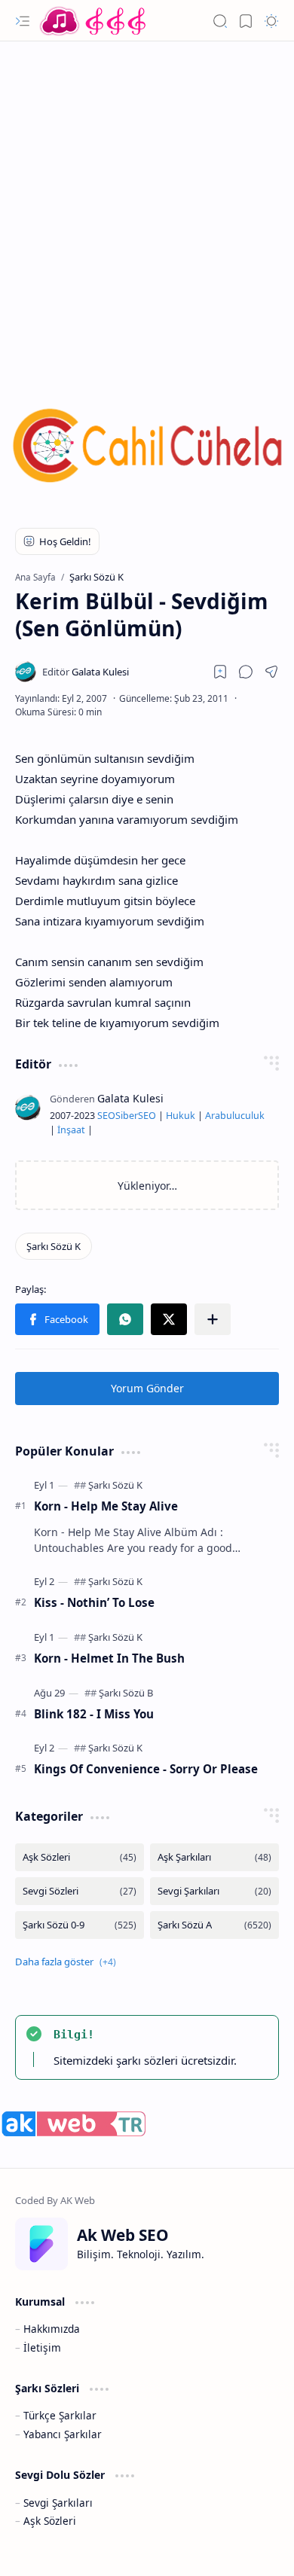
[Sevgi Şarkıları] (214, 1891)
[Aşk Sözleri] (80, 1857)
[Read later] (220, 672)
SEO (106, 1116)
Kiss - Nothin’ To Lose (94, 1602)
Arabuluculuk (235, 1116)
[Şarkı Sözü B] (126, 1693)
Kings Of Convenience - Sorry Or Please (146, 1769)
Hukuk (181, 1116)
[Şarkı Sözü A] (214, 1925)
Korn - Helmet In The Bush (109, 1658)
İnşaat (71, 1130)
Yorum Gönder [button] (147, 1388)
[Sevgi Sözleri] (80, 1891)
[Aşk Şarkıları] (214, 1857)
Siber (127, 1116)
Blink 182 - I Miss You (94, 1714)
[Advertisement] (147, 203)
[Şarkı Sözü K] (54, 1246)
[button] (23, 21)
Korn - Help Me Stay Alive (106, 1506)
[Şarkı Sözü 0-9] (80, 1925)
